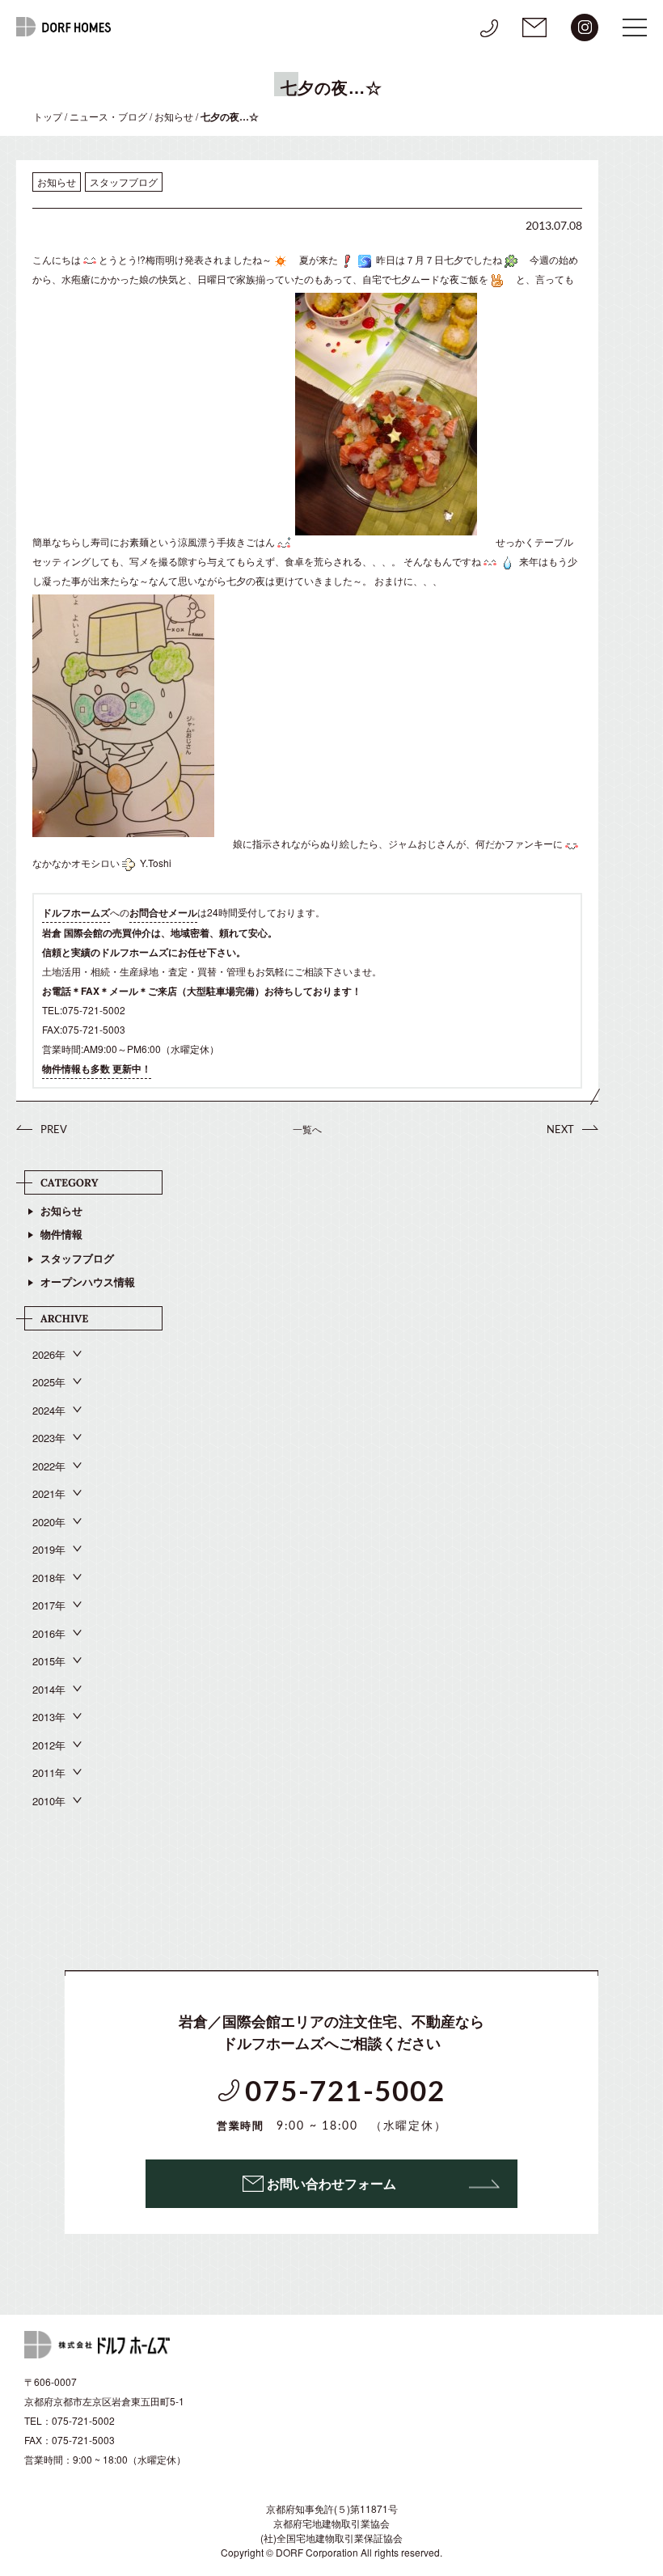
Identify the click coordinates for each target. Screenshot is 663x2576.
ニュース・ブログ (108, 116)
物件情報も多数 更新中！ (97, 1068)
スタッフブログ (77, 1258)
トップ (48, 116)
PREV (54, 1129)
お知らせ (174, 116)
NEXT (560, 1129)
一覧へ (307, 1129)
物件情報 (61, 1234)
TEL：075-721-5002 (70, 2420)
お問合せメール (163, 912)
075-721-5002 (332, 2106)
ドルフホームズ (76, 912)
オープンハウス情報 (88, 1282)
